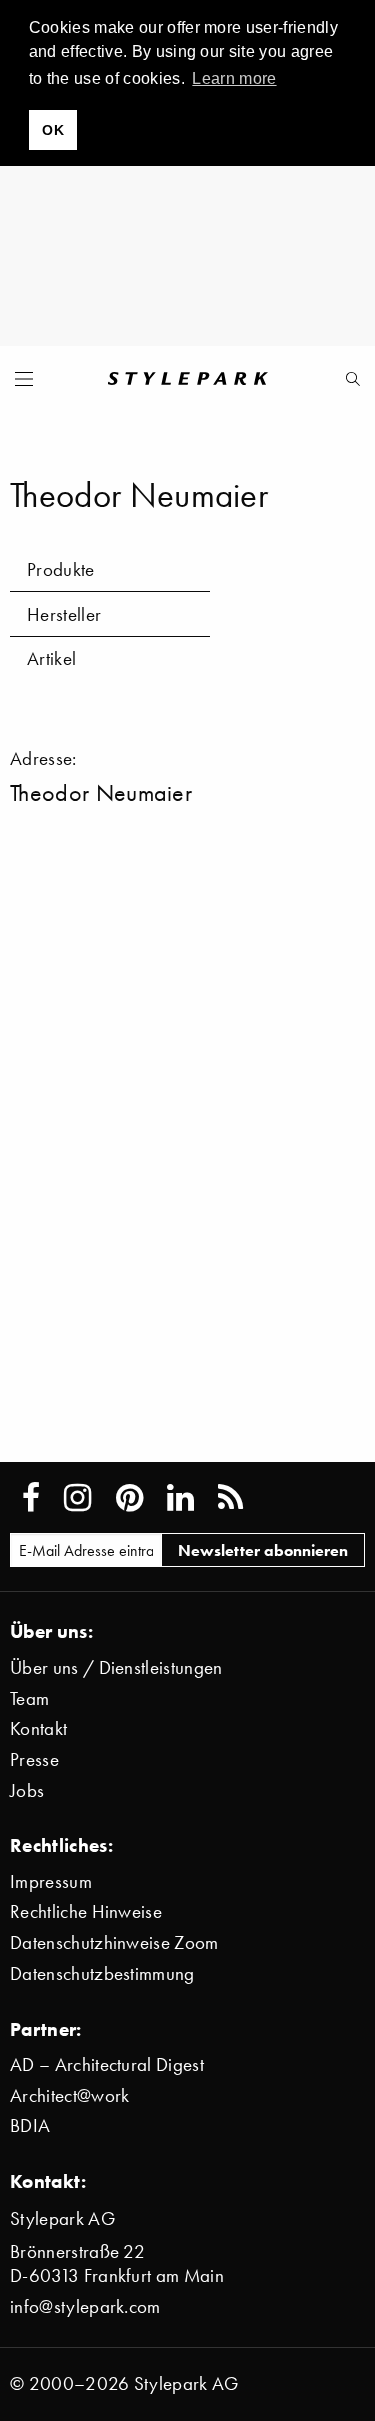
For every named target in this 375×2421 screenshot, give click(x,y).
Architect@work (69, 2095)
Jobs (27, 1790)
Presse (34, 1759)
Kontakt (38, 1728)
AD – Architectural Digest (107, 2064)
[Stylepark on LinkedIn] (180, 1498)
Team (29, 1698)
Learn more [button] (234, 78)
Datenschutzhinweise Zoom (114, 1942)
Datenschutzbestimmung (102, 1973)
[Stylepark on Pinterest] (129, 1498)
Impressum (51, 1881)
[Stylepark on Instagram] (77, 1498)
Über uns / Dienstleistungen (116, 1667)
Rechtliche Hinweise (86, 1911)
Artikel (51, 658)
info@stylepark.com (85, 2306)
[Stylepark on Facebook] (31, 1498)
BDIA (30, 2125)
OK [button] (53, 130)
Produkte (61, 569)
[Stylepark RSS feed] (230, 1498)
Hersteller (64, 614)
